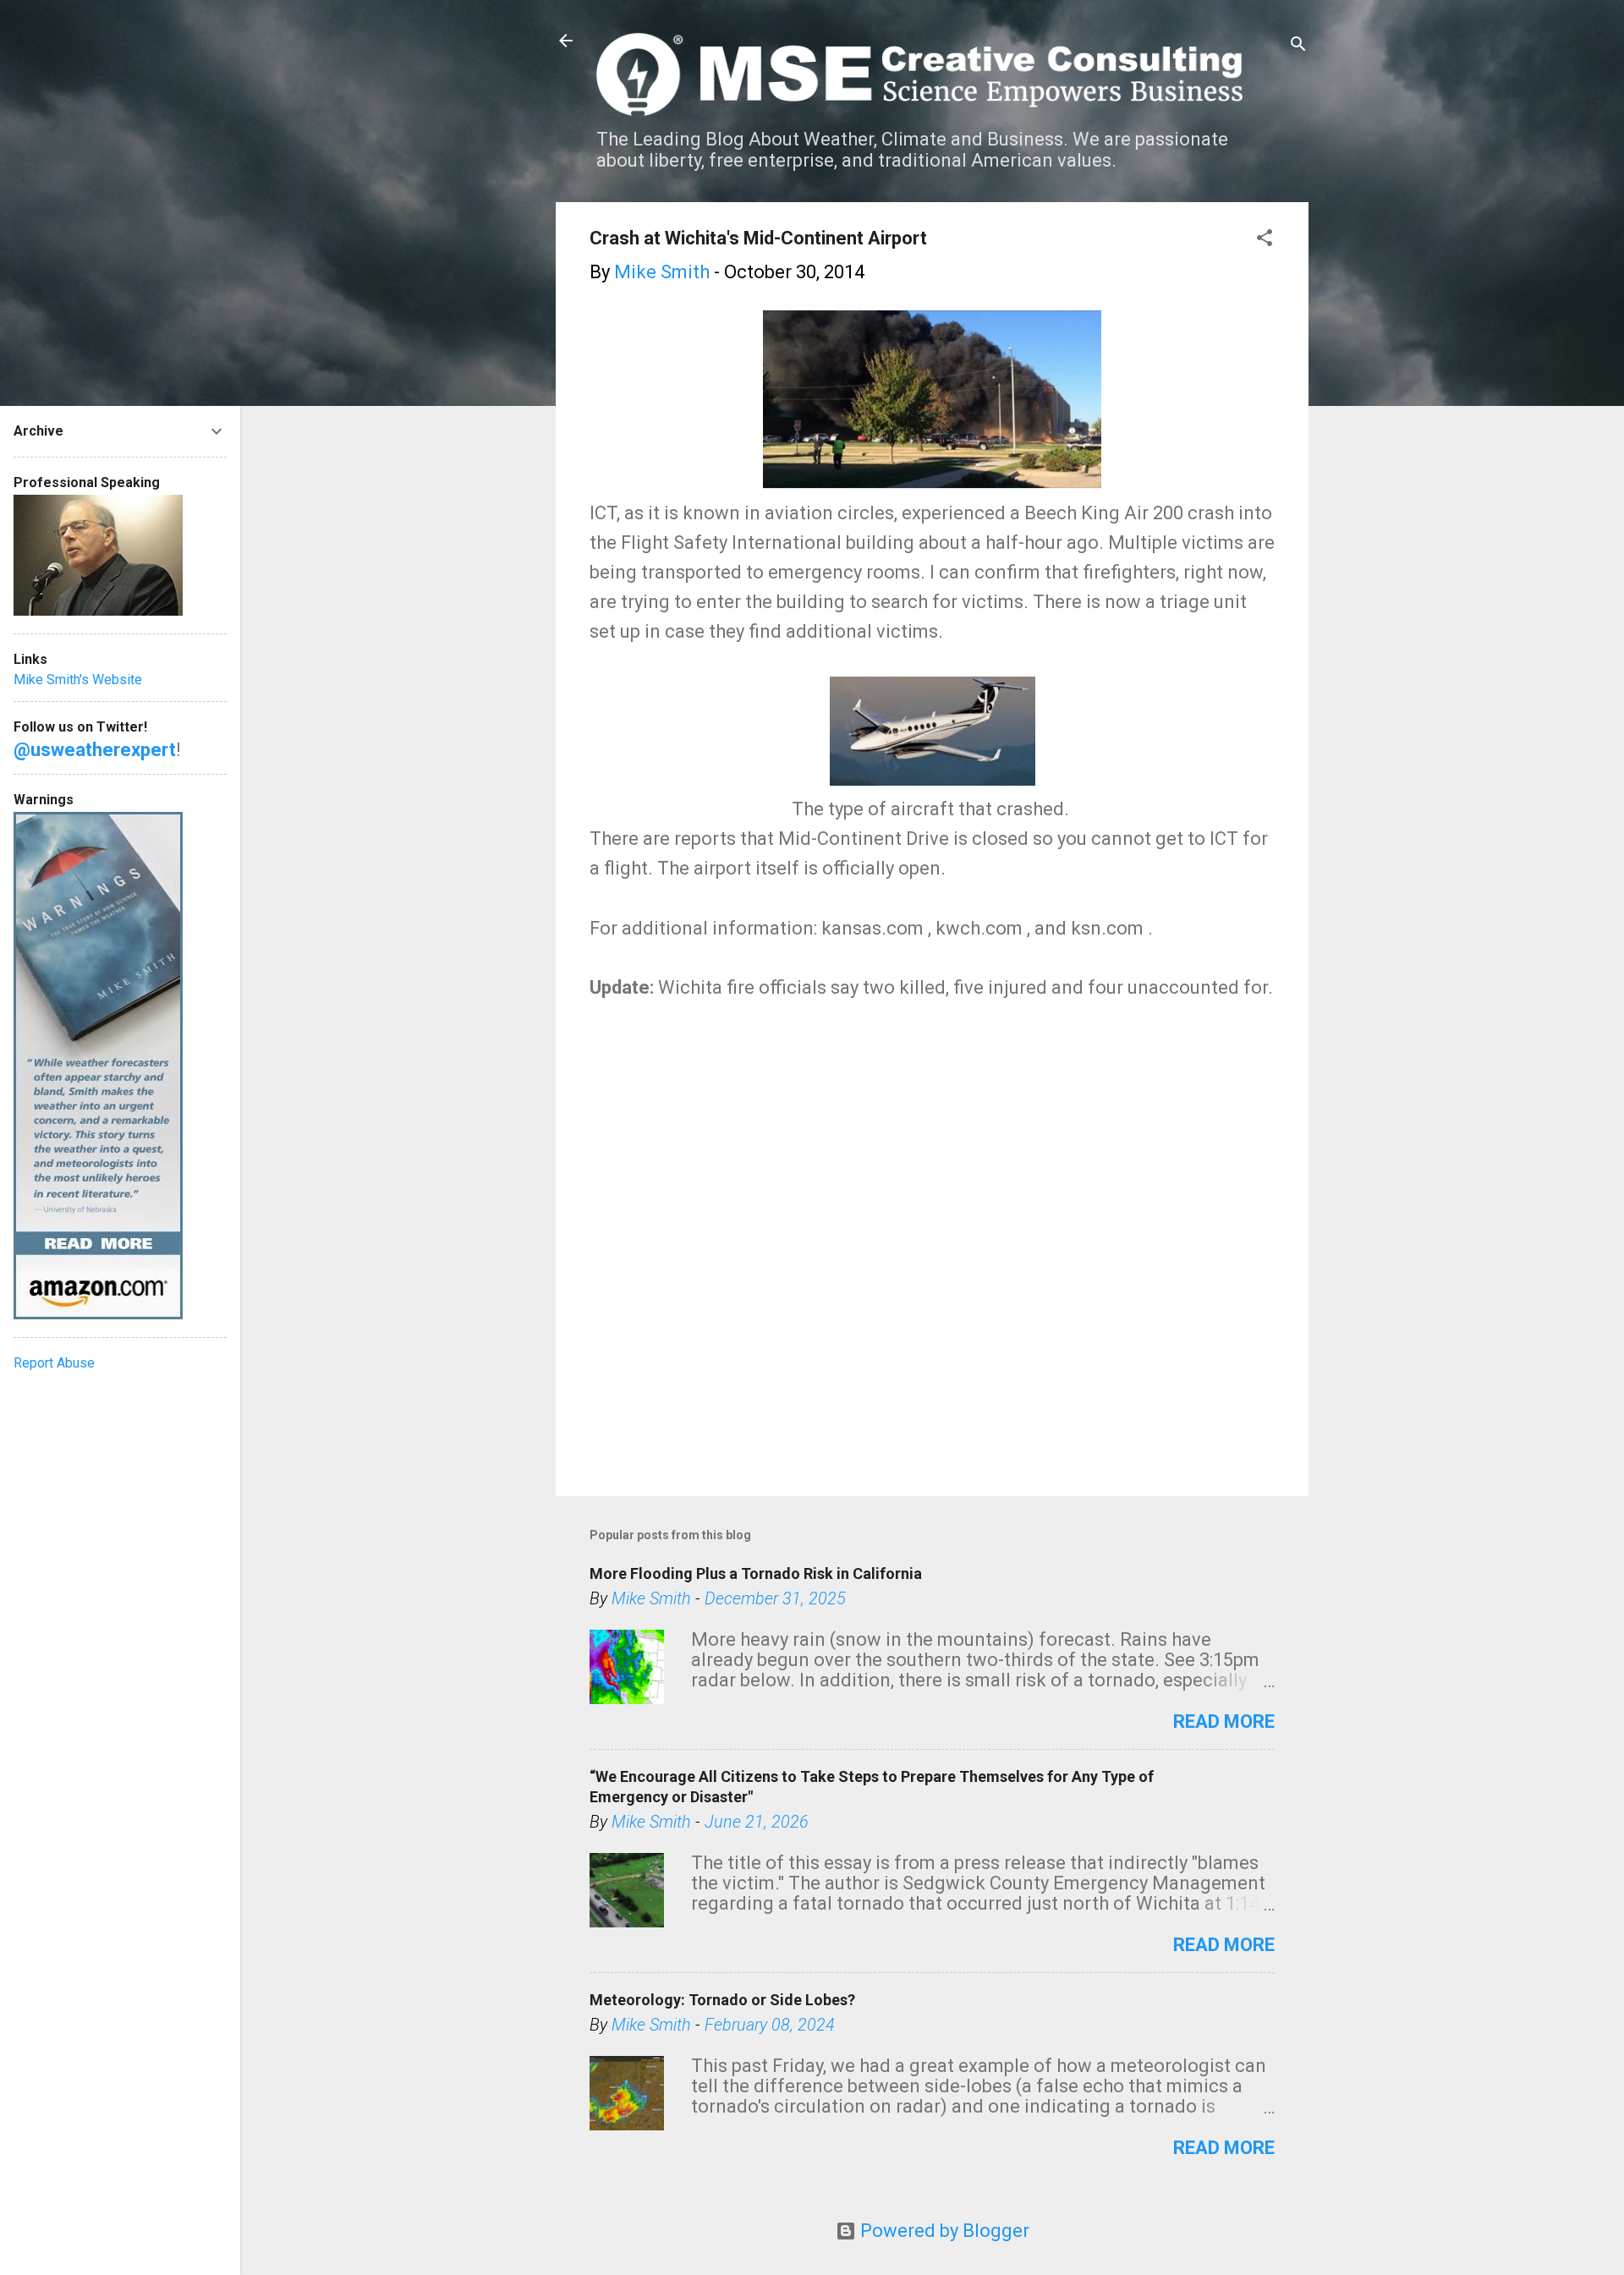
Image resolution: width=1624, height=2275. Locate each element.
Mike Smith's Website (78, 680)
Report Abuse (54, 1363)
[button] (1265, 240)
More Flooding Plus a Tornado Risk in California (756, 1573)
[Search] (1298, 46)
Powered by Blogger (943, 2231)
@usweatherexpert (95, 750)
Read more (1224, 1721)
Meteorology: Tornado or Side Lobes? (722, 2000)
